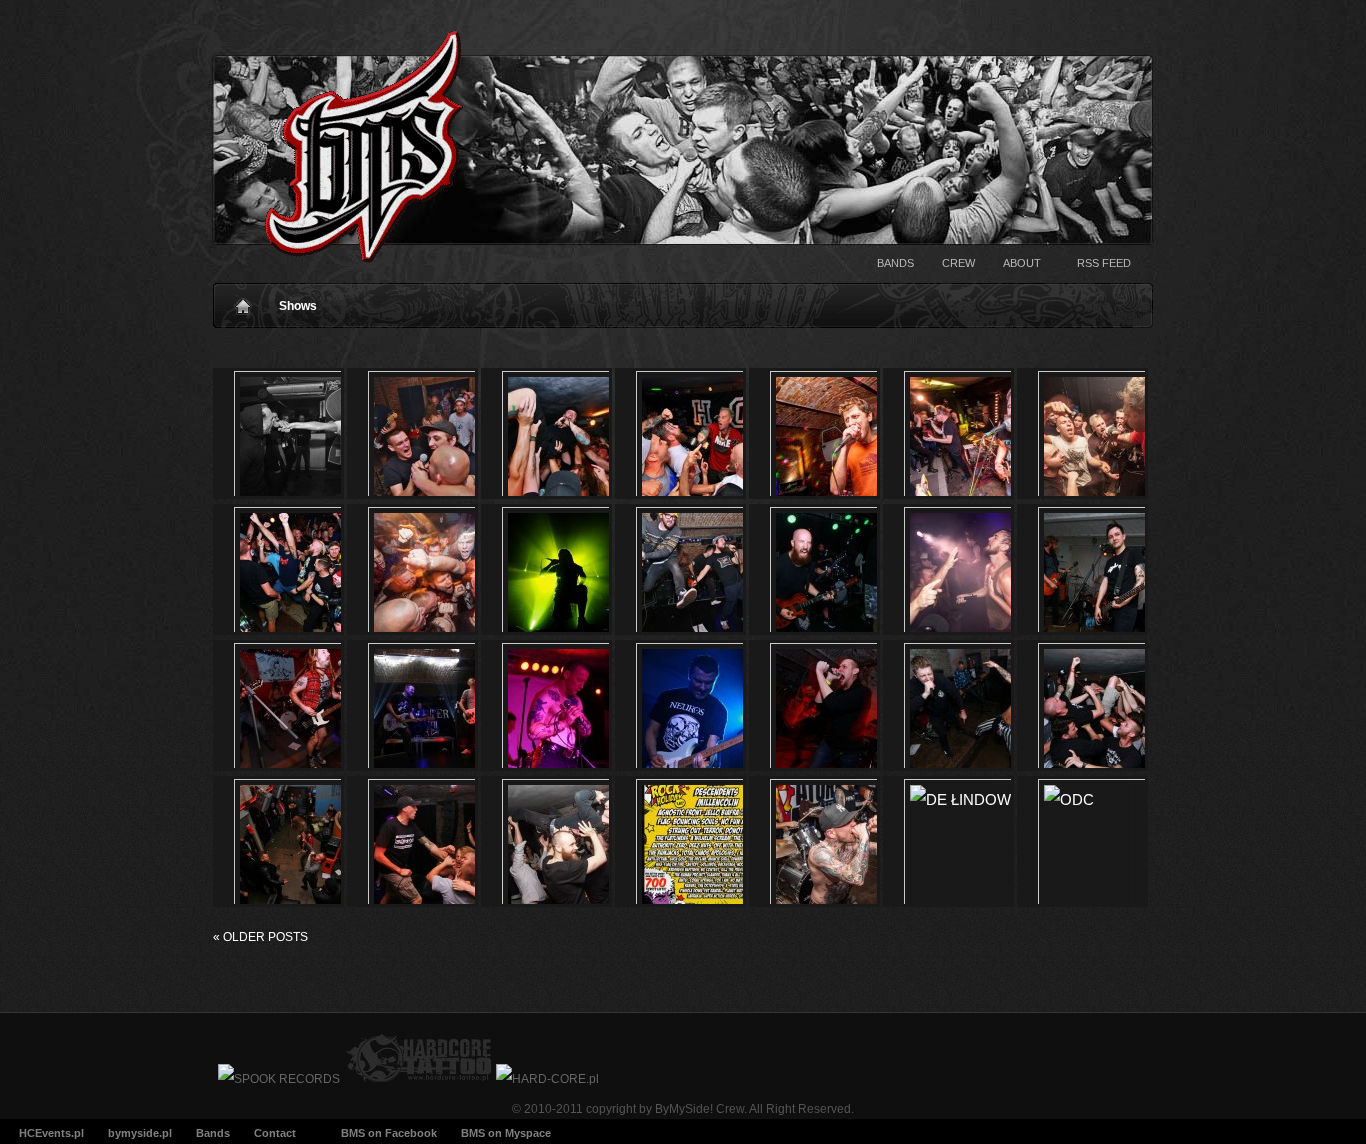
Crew (958, 263)
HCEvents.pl (51, 1133)
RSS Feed (1104, 263)
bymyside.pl (140, 1133)
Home (243, 301)
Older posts (260, 937)
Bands (895, 263)
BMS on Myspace (506, 1133)
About (1022, 263)
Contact (275, 1133)
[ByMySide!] (340, 151)
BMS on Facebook (389, 1133)
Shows (298, 306)
